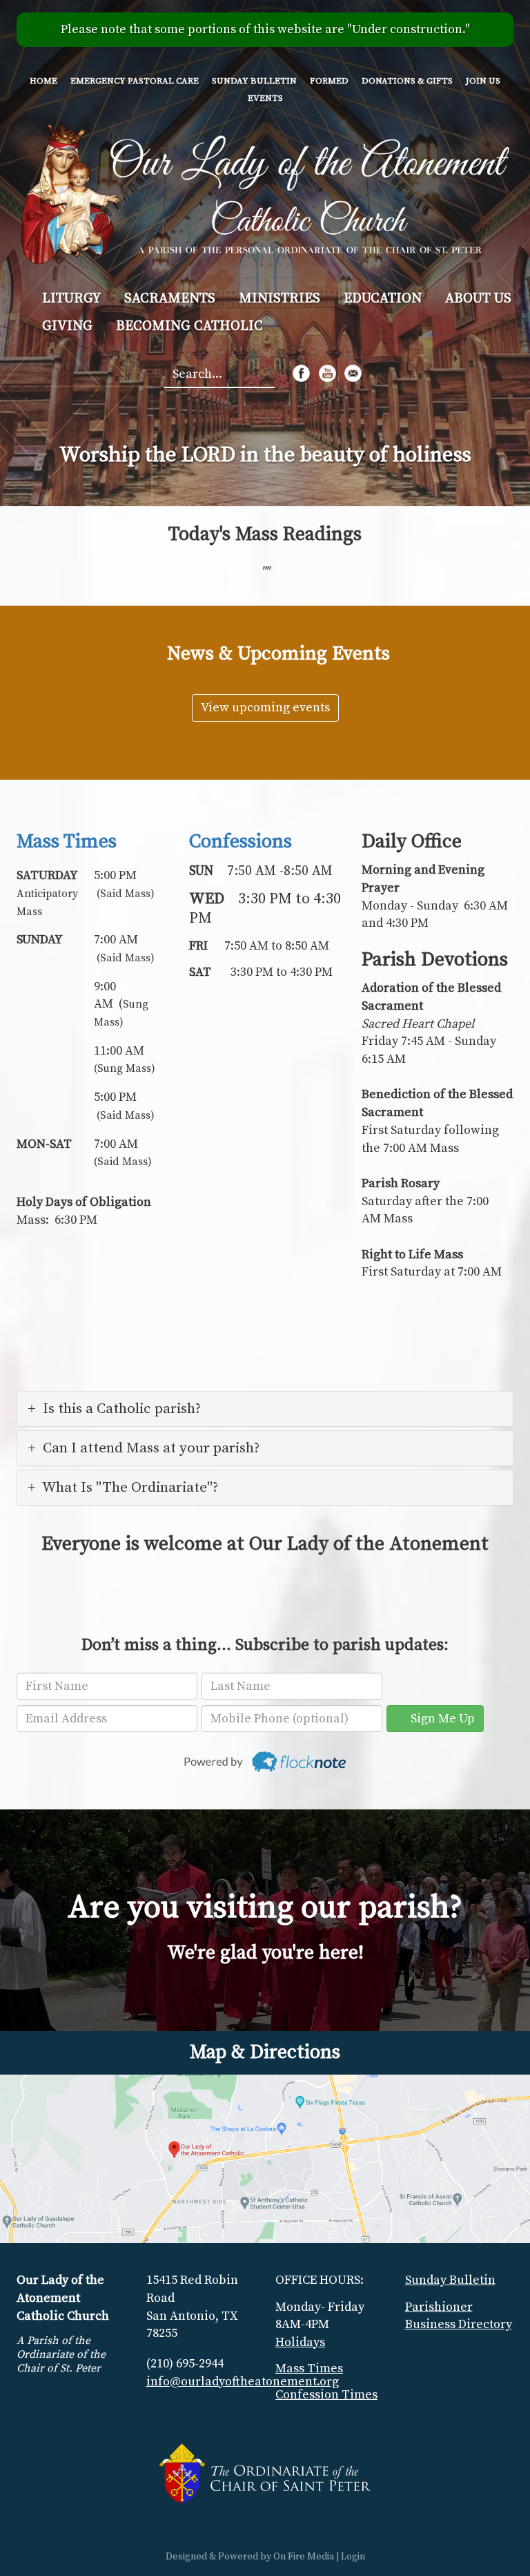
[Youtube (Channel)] (327, 373)
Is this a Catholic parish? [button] (122, 1409)
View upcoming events (265, 708)
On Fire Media (304, 2557)
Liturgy (71, 299)
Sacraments (170, 299)
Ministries (279, 299)
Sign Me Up (440, 1719)
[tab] (265, 1409)
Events (265, 98)
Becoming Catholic (189, 326)
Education (383, 299)
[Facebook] (301, 373)
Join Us (483, 81)
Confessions (241, 842)
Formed (329, 81)
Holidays (300, 2342)
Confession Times (326, 2395)
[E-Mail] (353, 373)
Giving (67, 326)
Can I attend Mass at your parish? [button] (151, 1448)
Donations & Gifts (407, 81)
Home (43, 81)
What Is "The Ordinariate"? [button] (130, 1488)
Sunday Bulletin (254, 81)
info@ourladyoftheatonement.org (243, 2382)
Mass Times (67, 842)
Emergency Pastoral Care (135, 81)
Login (353, 2557)
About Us (478, 299)
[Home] (265, 192)
